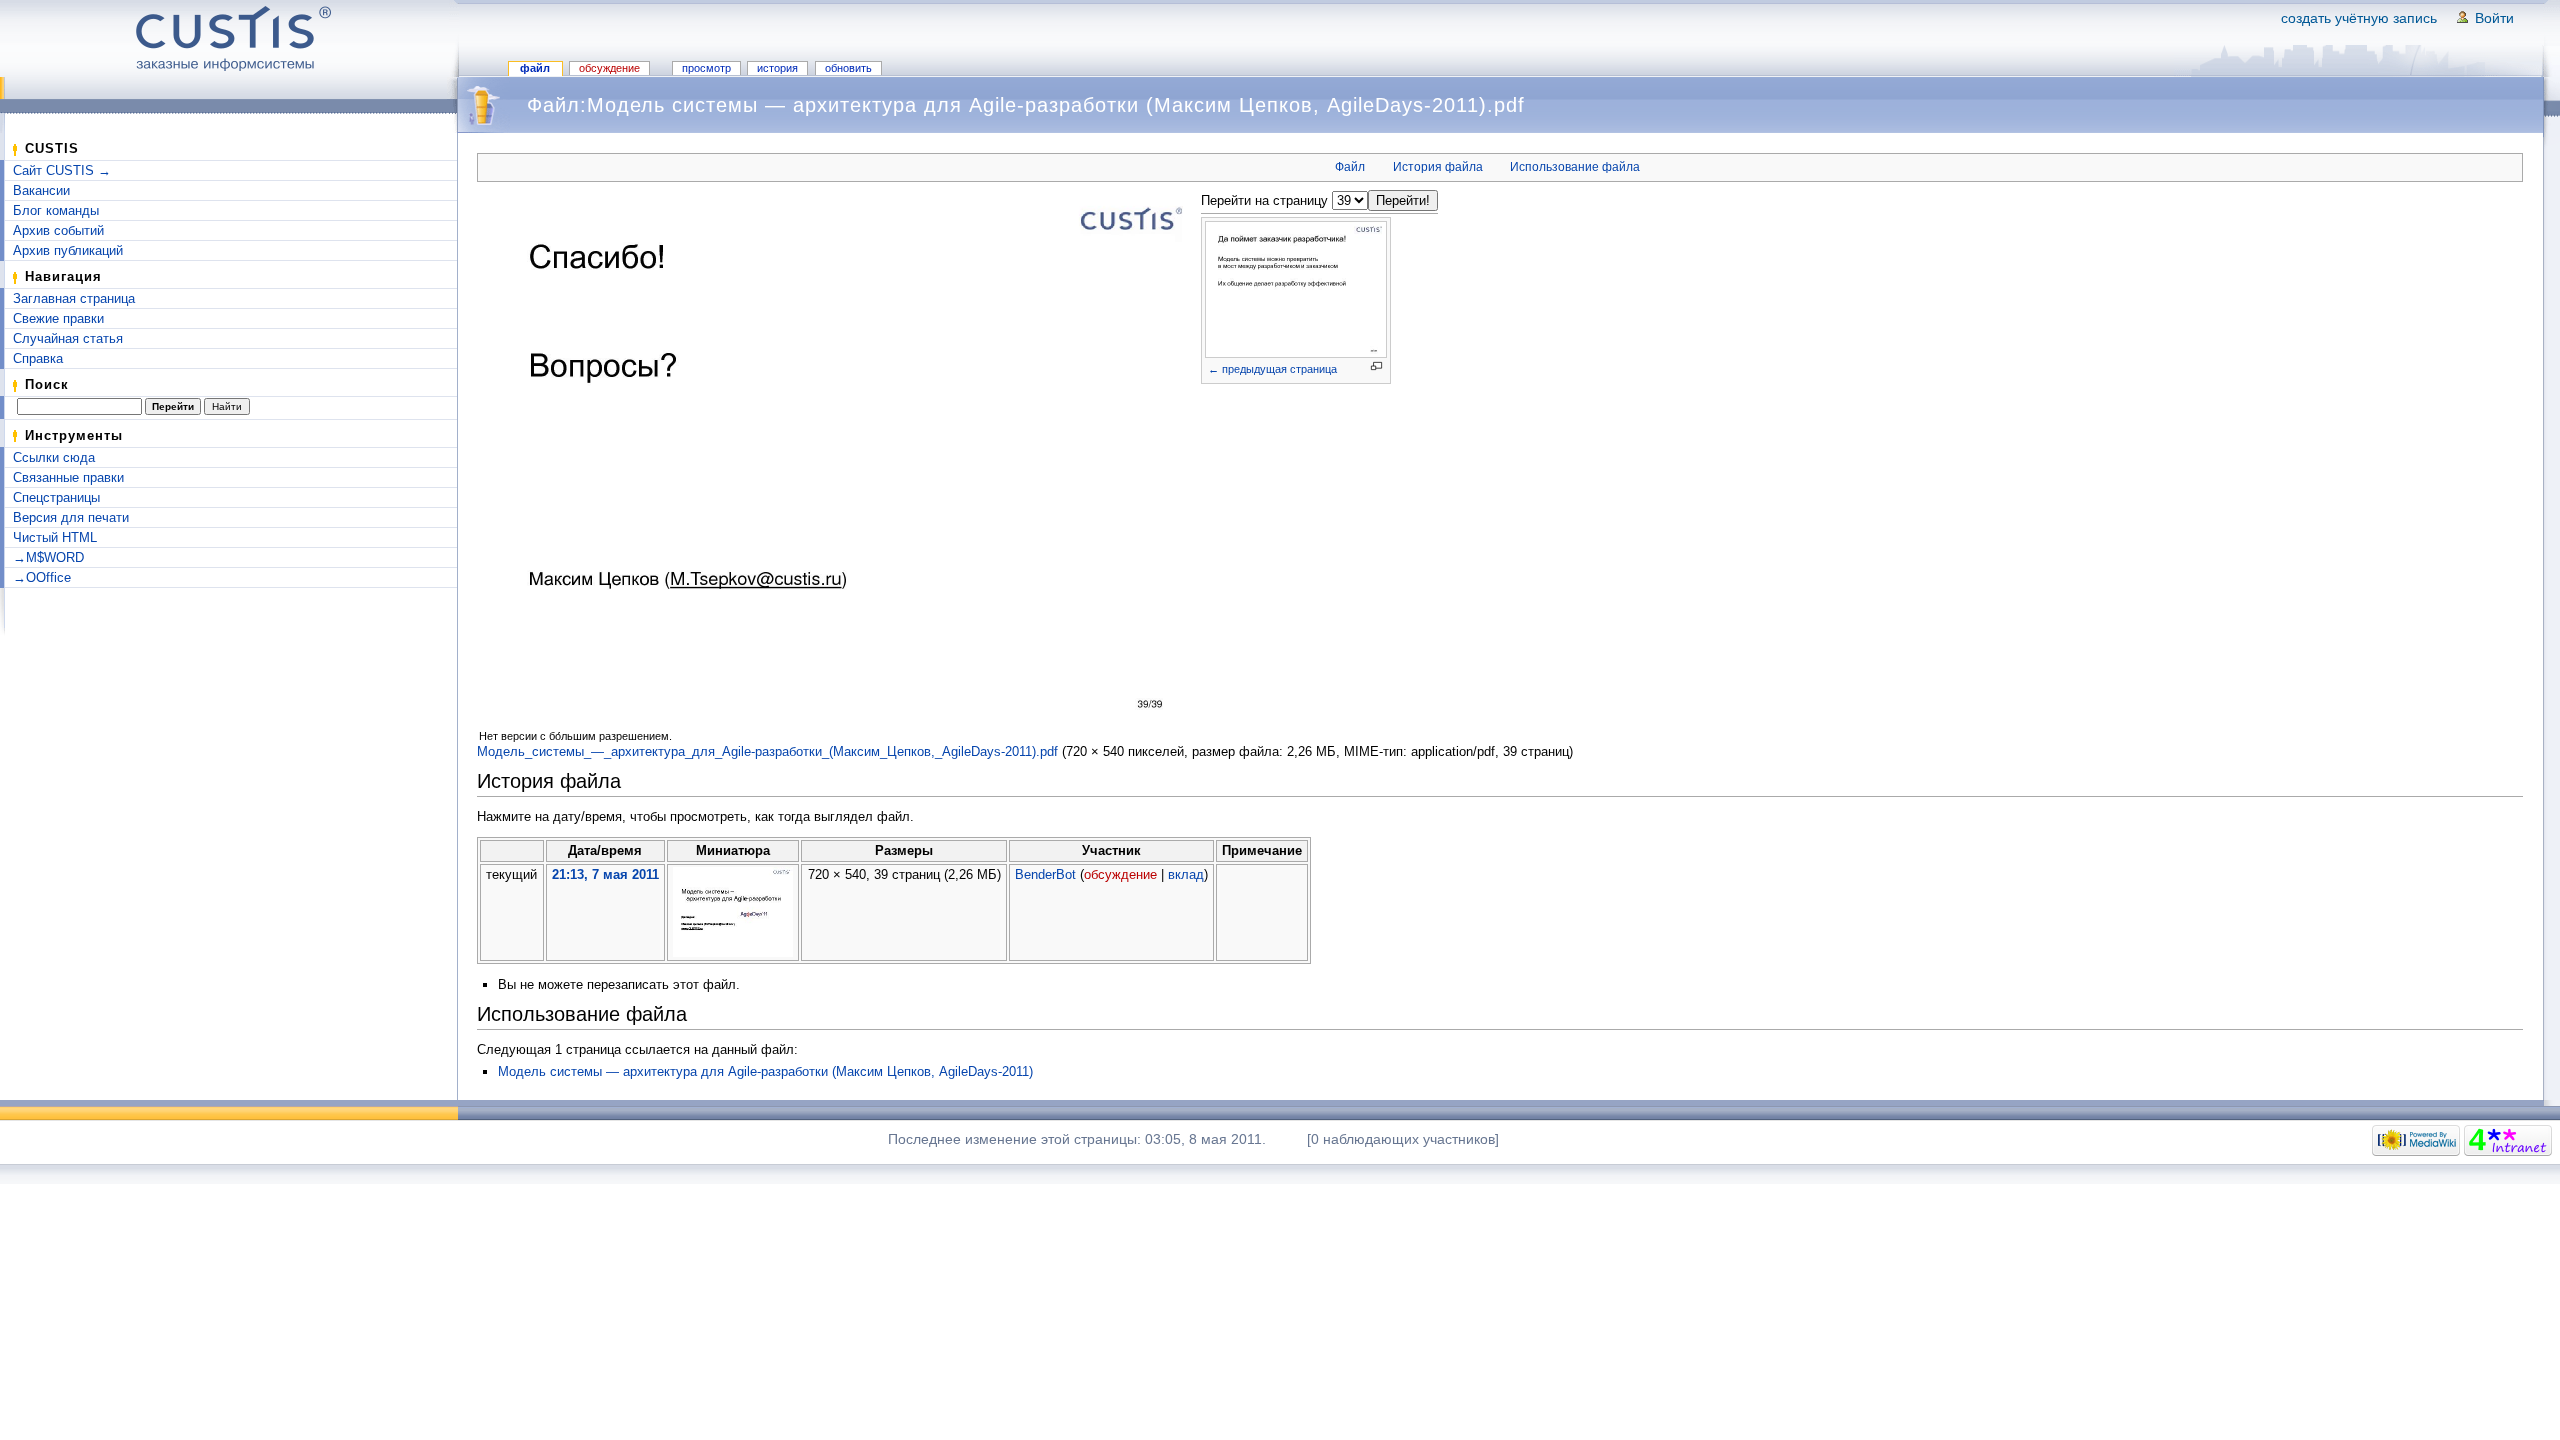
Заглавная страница (74, 298)
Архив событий (58, 230)
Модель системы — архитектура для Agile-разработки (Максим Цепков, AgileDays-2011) (765, 1071)
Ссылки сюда (54, 457)
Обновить (848, 68)
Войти (2494, 18)
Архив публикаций (68, 250)
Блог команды (56, 210)
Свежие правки (58, 318)
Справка (38, 358)
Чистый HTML (55, 537)
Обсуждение (609, 68)
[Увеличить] (1376, 366)
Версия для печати (71, 517)
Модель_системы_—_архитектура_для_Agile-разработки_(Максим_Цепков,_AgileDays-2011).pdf (767, 751)
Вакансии (41, 190)
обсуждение (1120, 874)
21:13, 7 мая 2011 (605, 874)
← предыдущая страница (1272, 369)
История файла (1438, 167)
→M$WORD (48, 557)
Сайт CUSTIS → (62, 170)
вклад (1186, 874)
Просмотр (706, 68)
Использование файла (1575, 167)
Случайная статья (68, 338)
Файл (535, 68)
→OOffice (42, 577)
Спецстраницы (56, 497)
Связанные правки (68, 477)
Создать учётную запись (2359, 18)
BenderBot (1045, 874)
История (777, 68)
